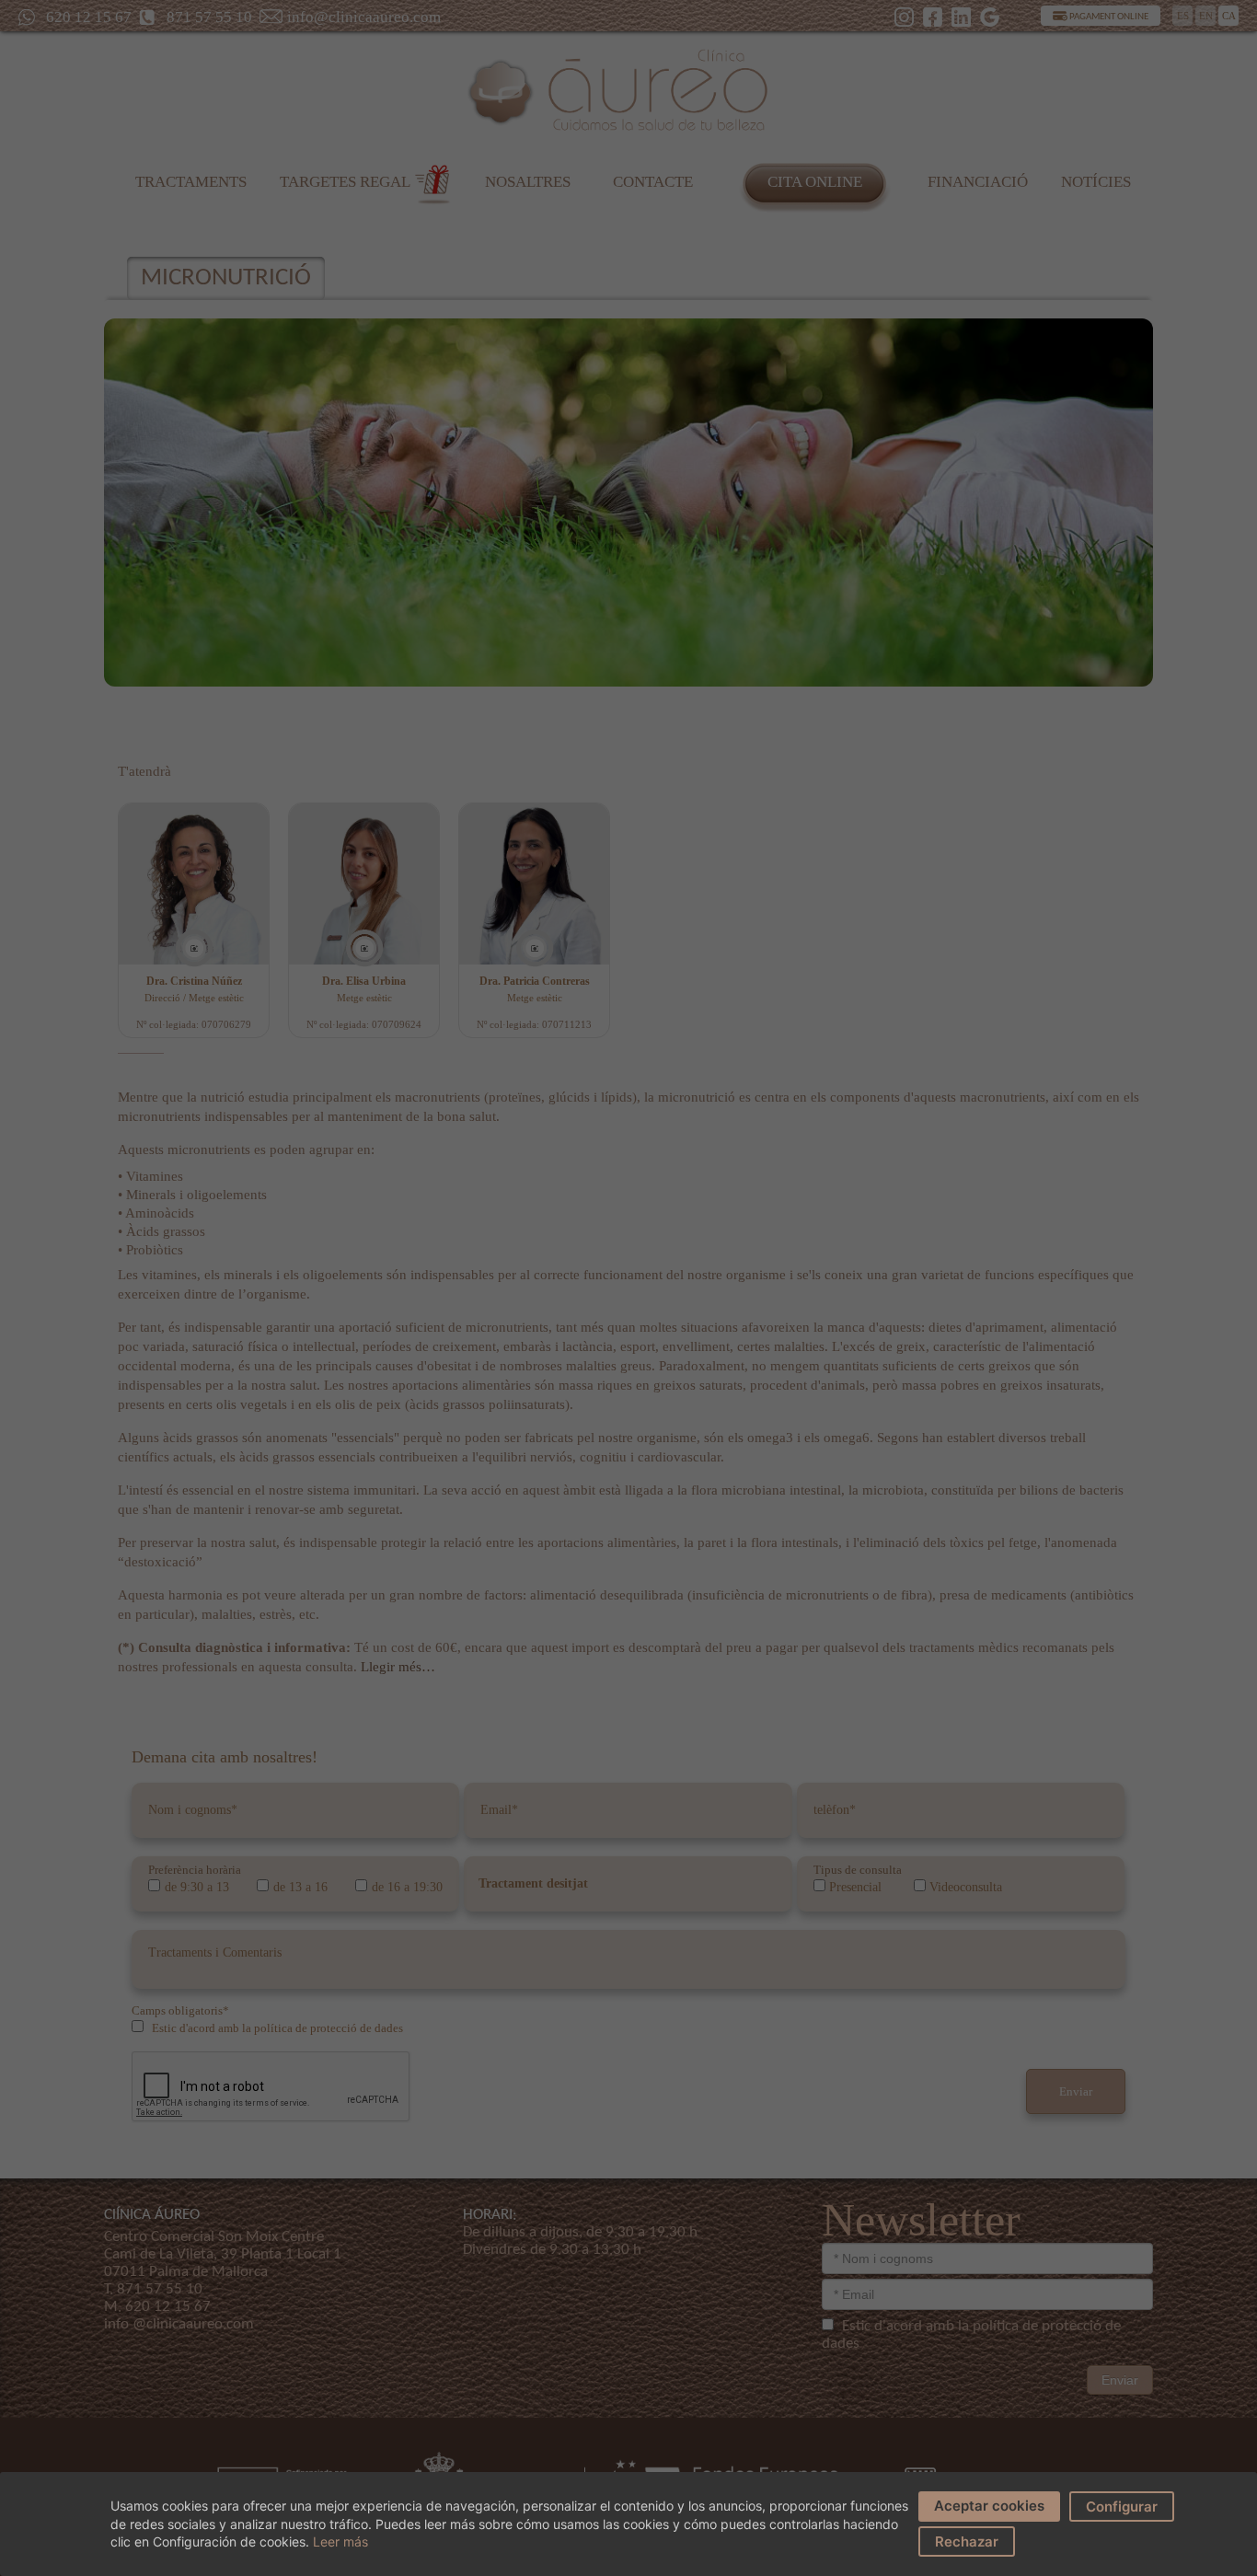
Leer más (340, 2541)
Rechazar (967, 2541)
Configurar (1122, 2507)
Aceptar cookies (989, 2506)
